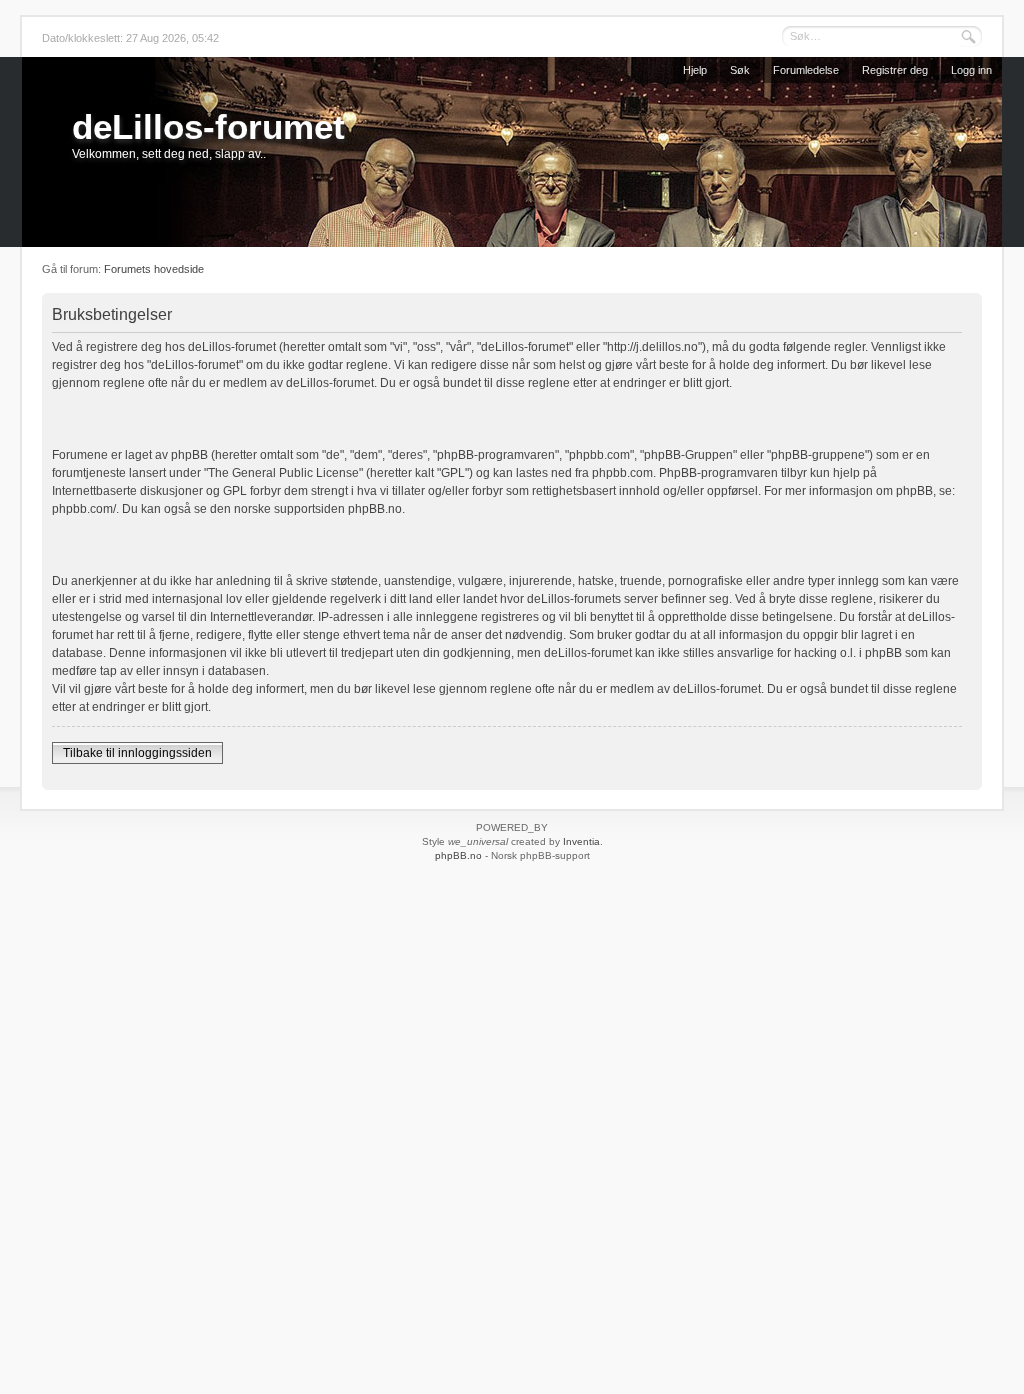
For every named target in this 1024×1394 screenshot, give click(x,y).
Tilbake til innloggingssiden (137, 753)
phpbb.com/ (84, 509)
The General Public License (283, 473)
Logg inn (971, 70)
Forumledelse (806, 70)
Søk (740, 70)
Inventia (581, 841)
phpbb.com (622, 473)
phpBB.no (375, 509)
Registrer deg (895, 70)
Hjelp (695, 70)
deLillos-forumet (208, 126)
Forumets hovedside (154, 269)
